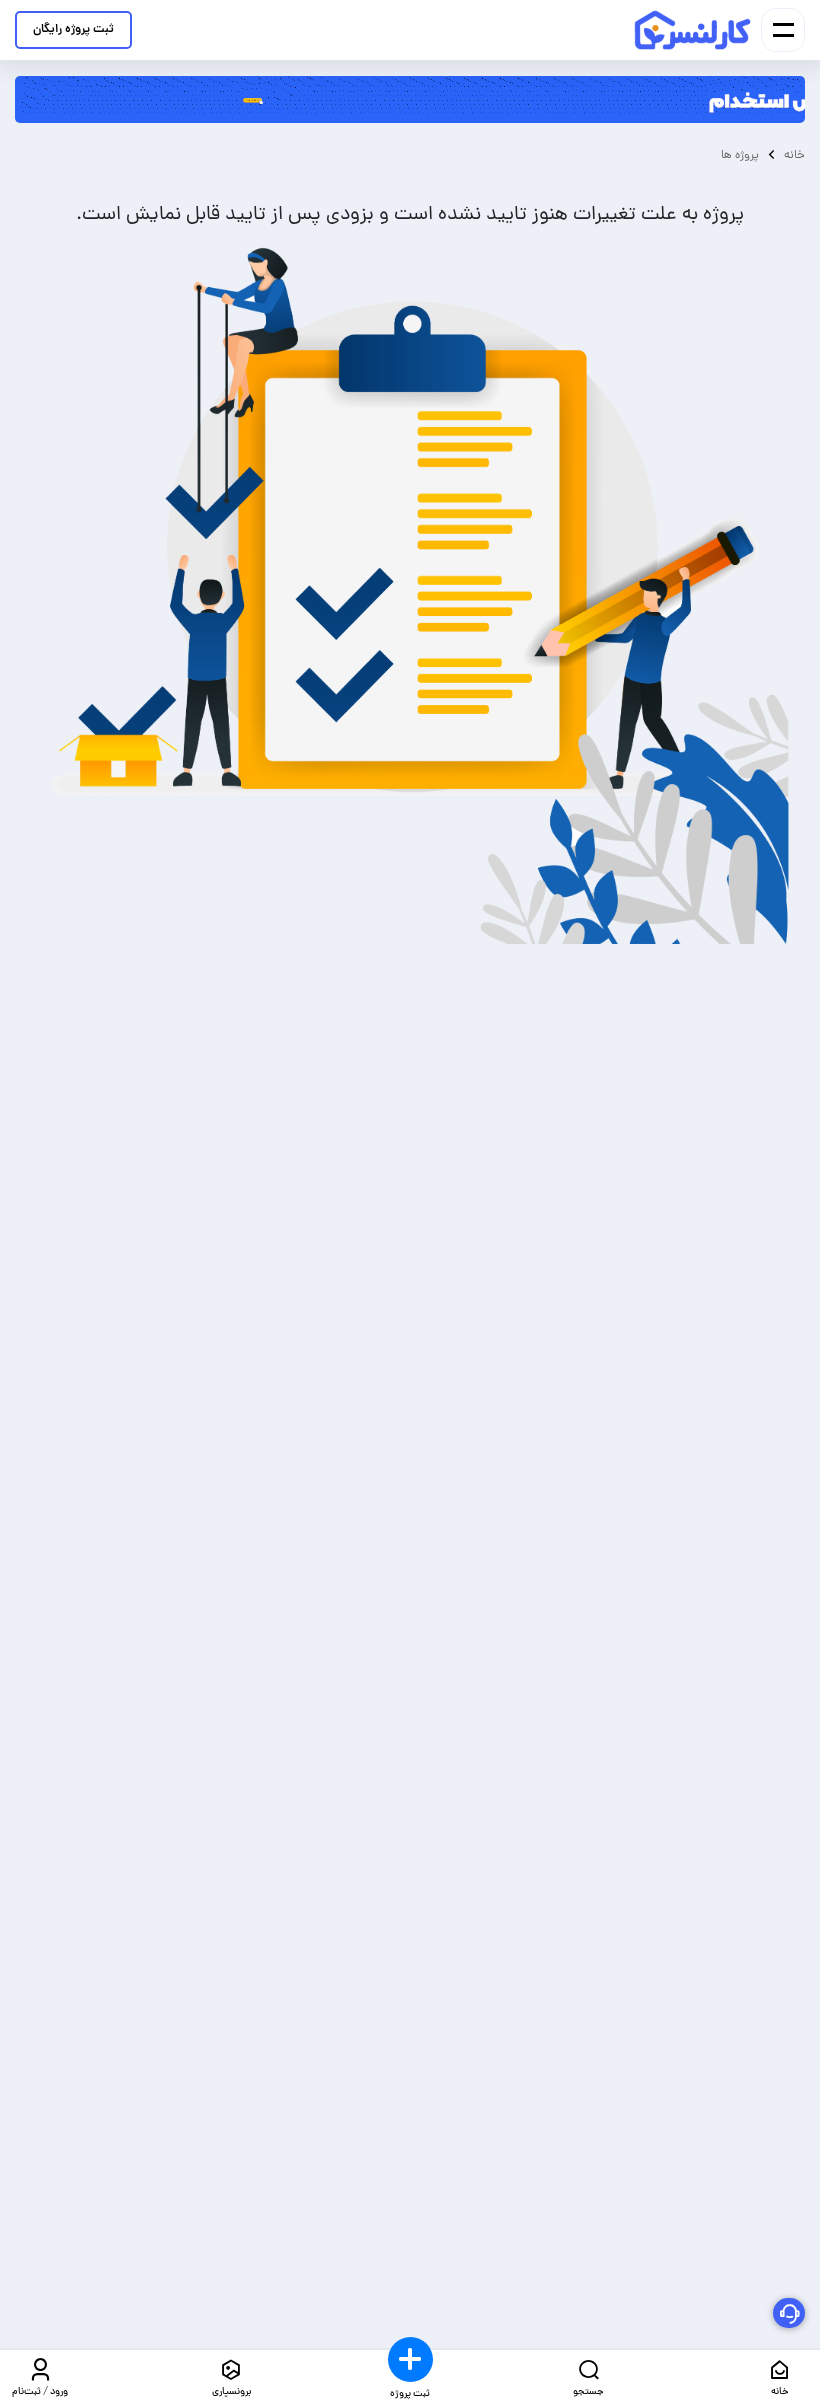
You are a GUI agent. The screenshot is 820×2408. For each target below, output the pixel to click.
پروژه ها (740, 155)
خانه (794, 155)
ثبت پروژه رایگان (73, 29)
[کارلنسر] (693, 30)
